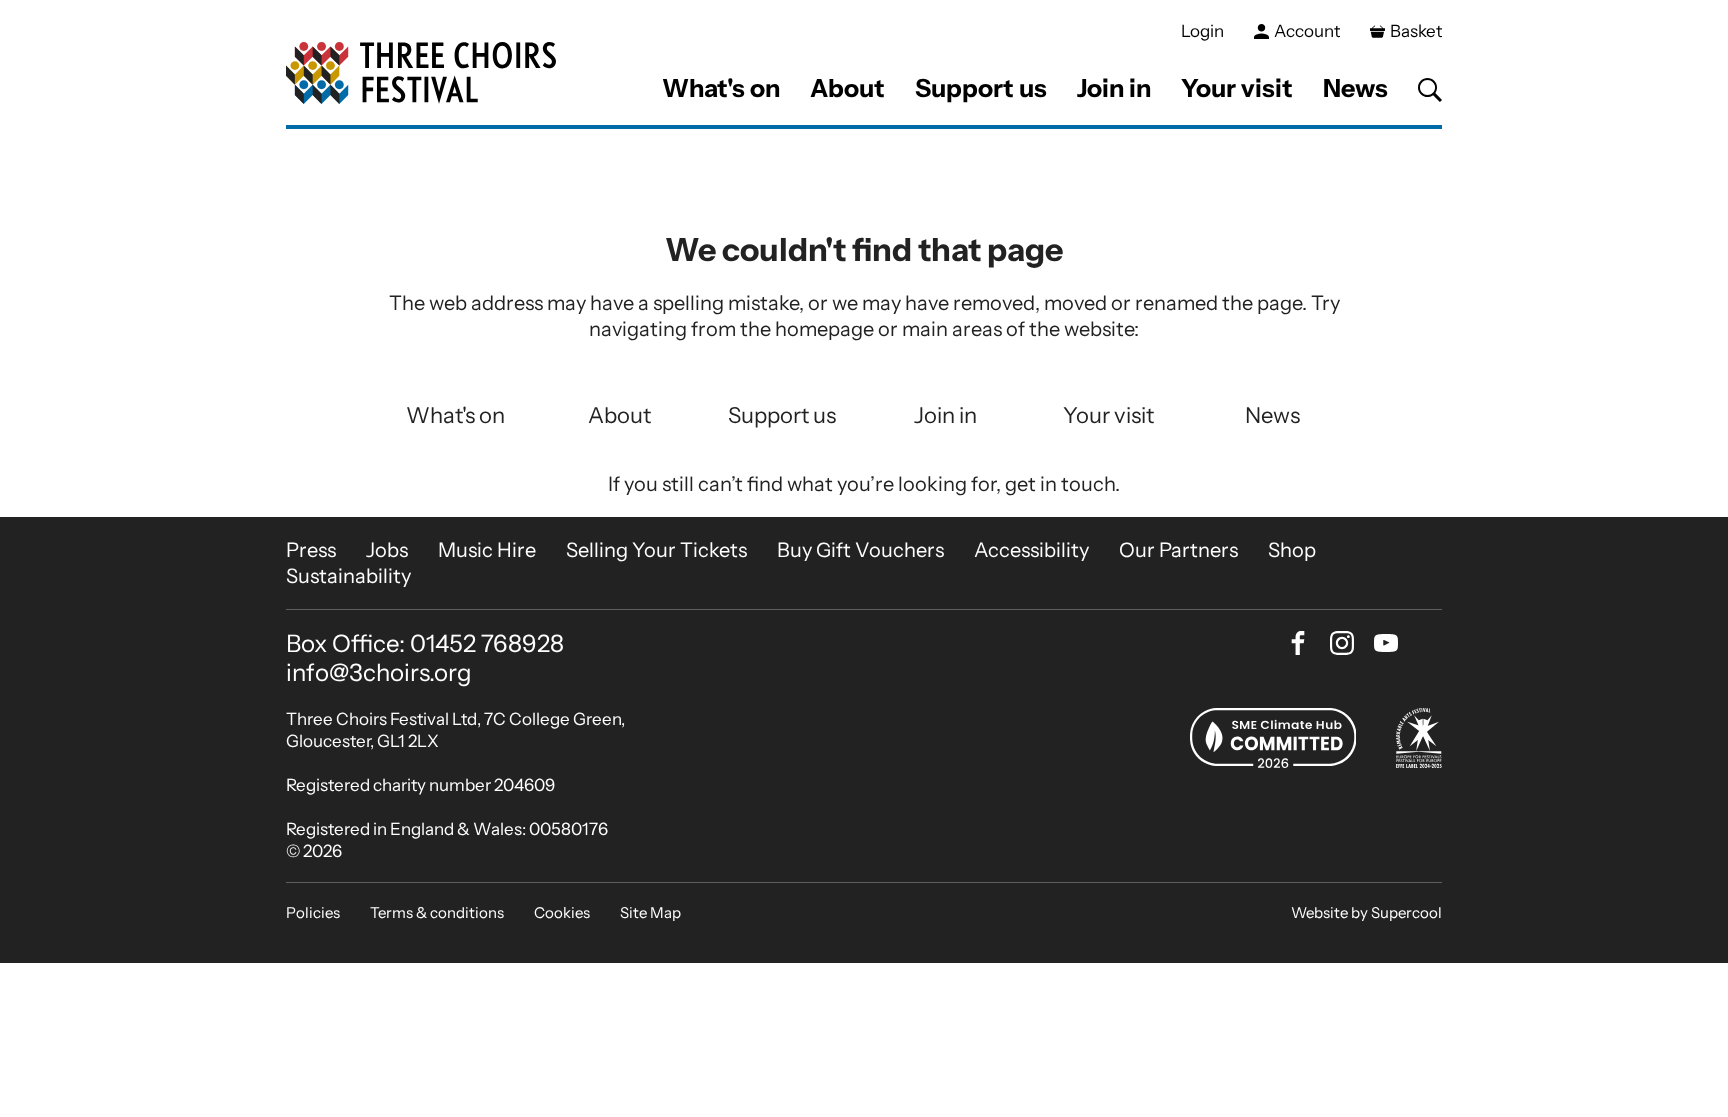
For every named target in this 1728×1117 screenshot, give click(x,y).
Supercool (1406, 912)
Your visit (1237, 88)
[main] (864, 323)
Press (311, 550)
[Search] (1430, 90)
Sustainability (348, 576)
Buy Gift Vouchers (860, 550)
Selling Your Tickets (656, 550)
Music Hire (487, 550)
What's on (721, 88)
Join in (1114, 88)
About (847, 88)
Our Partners (1178, 550)
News (1355, 88)
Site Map (650, 912)
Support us (981, 88)
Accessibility (1031, 550)
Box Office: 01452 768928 (425, 644)
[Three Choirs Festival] (421, 73)
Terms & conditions (437, 912)
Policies (313, 912)
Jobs (387, 550)
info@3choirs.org (379, 672)
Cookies (562, 912)
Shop (1292, 550)
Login (1202, 31)
